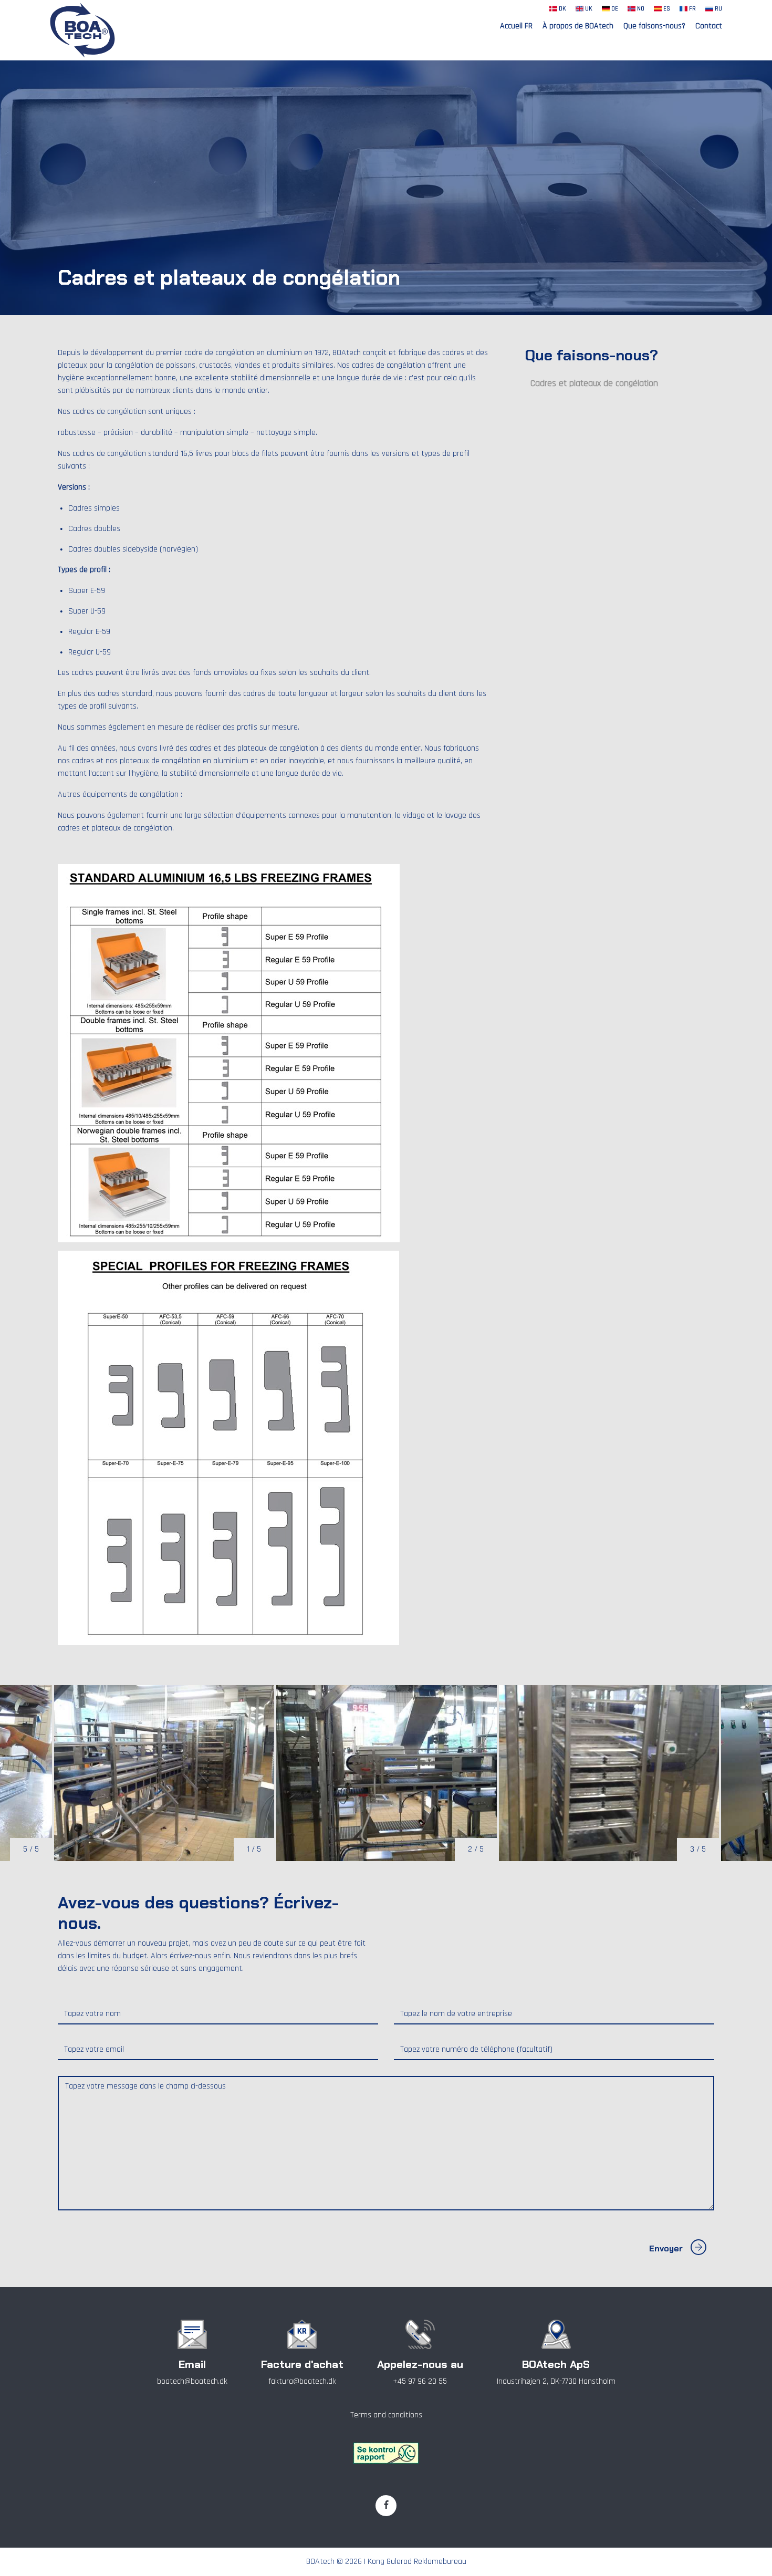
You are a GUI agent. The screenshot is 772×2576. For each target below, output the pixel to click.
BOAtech (320, 2562)
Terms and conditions (386, 2415)
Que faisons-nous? (654, 26)
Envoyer (666, 2248)
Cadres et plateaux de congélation (594, 383)
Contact (709, 26)
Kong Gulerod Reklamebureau (417, 2562)
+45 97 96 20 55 (420, 2381)
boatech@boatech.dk (192, 2381)
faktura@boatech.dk (302, 2381)
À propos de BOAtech (578, 26)
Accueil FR (516, 26)
